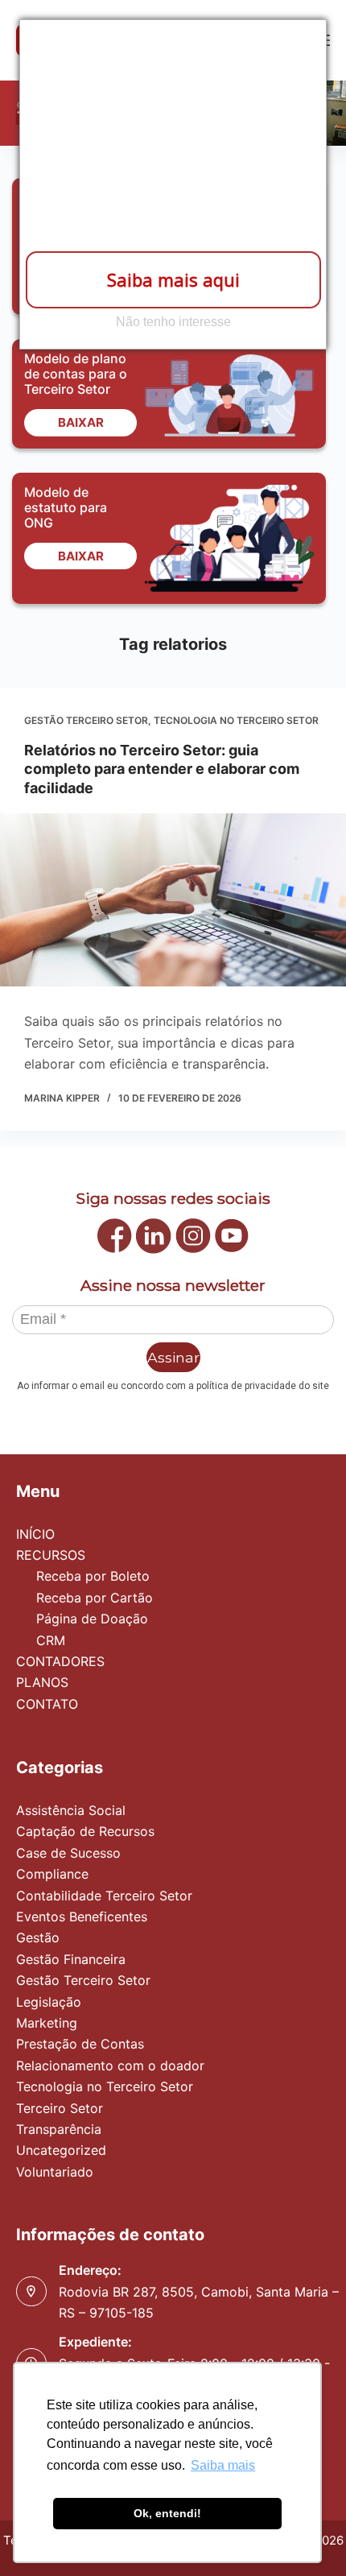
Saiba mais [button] (223, 2465)
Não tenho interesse (173, 322)
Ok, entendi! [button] (167, 2513)
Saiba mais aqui (173, 279)
